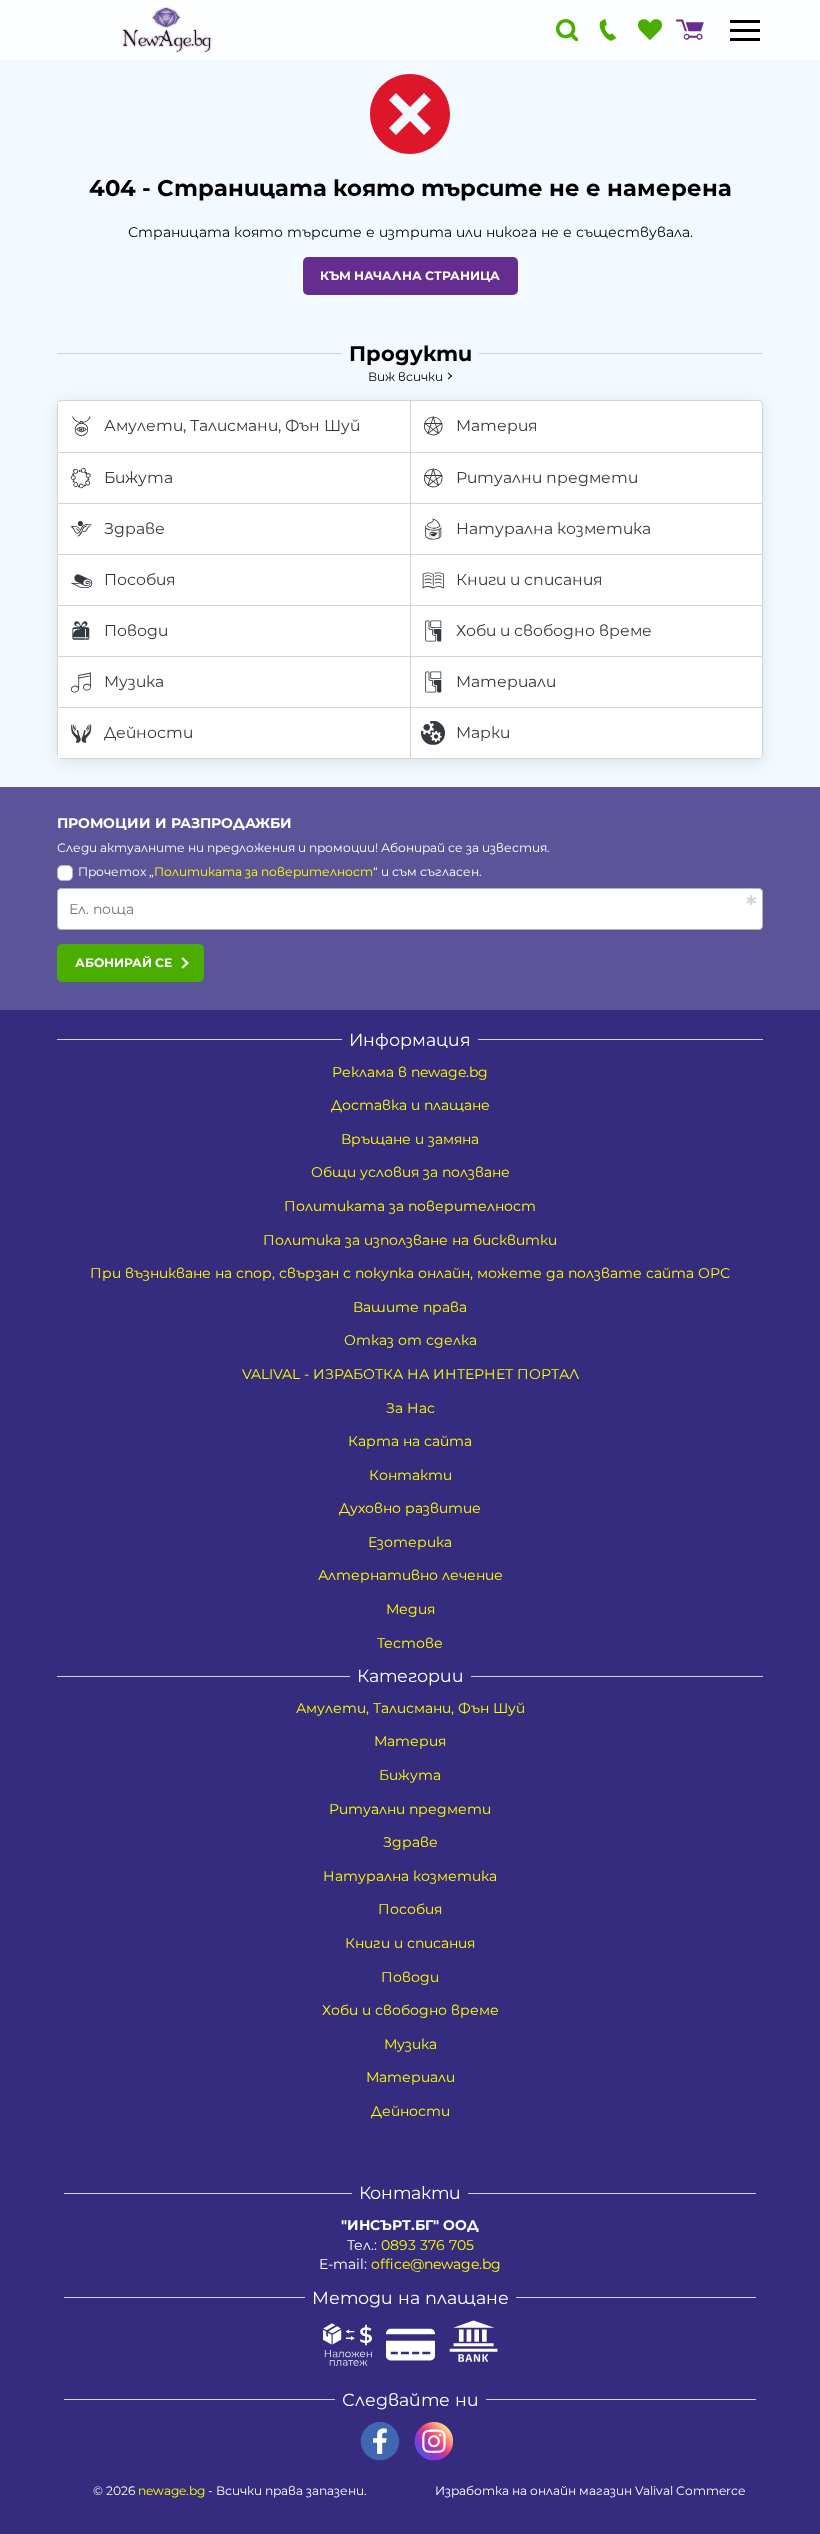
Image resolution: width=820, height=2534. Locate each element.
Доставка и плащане (410, 1105)
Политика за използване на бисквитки (410, 1240)
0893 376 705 (427, 2245)
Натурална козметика (553, 528)
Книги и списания (529, 579)
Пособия (140, 579)
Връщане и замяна (410, 1139)
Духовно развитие (410, 1508)
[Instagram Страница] (434, 2441)
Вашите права (410, 1307)
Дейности (148, 732)
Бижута (138, 477)
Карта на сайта (410, 1441)
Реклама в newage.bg (410, 1072)
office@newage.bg (436, 2264)
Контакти (410, 1475)
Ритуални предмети (547, 477)
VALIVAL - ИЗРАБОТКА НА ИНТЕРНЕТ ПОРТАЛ (410, 1374)
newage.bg (171, 2490)
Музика (134, 681)
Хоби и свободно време (554, 630)
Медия (410, 1609)
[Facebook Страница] (380, 2441)
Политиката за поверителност (263, 871)
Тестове (410, 1643)
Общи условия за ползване (410, 1172)
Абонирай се (123, 962)
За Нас (410, 1408)
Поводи (136, 630)
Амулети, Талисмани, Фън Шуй (232, 425)
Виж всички (405, 376)
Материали (506, 681)
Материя (497, 425)
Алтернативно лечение (410, 1575)
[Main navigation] (745, 30)
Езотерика (410, 1542)
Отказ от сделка (410, 1340)
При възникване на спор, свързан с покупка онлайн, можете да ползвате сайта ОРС (410, 1273)
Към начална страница (410, 275)
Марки (483, 732)
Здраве (134, 528)
